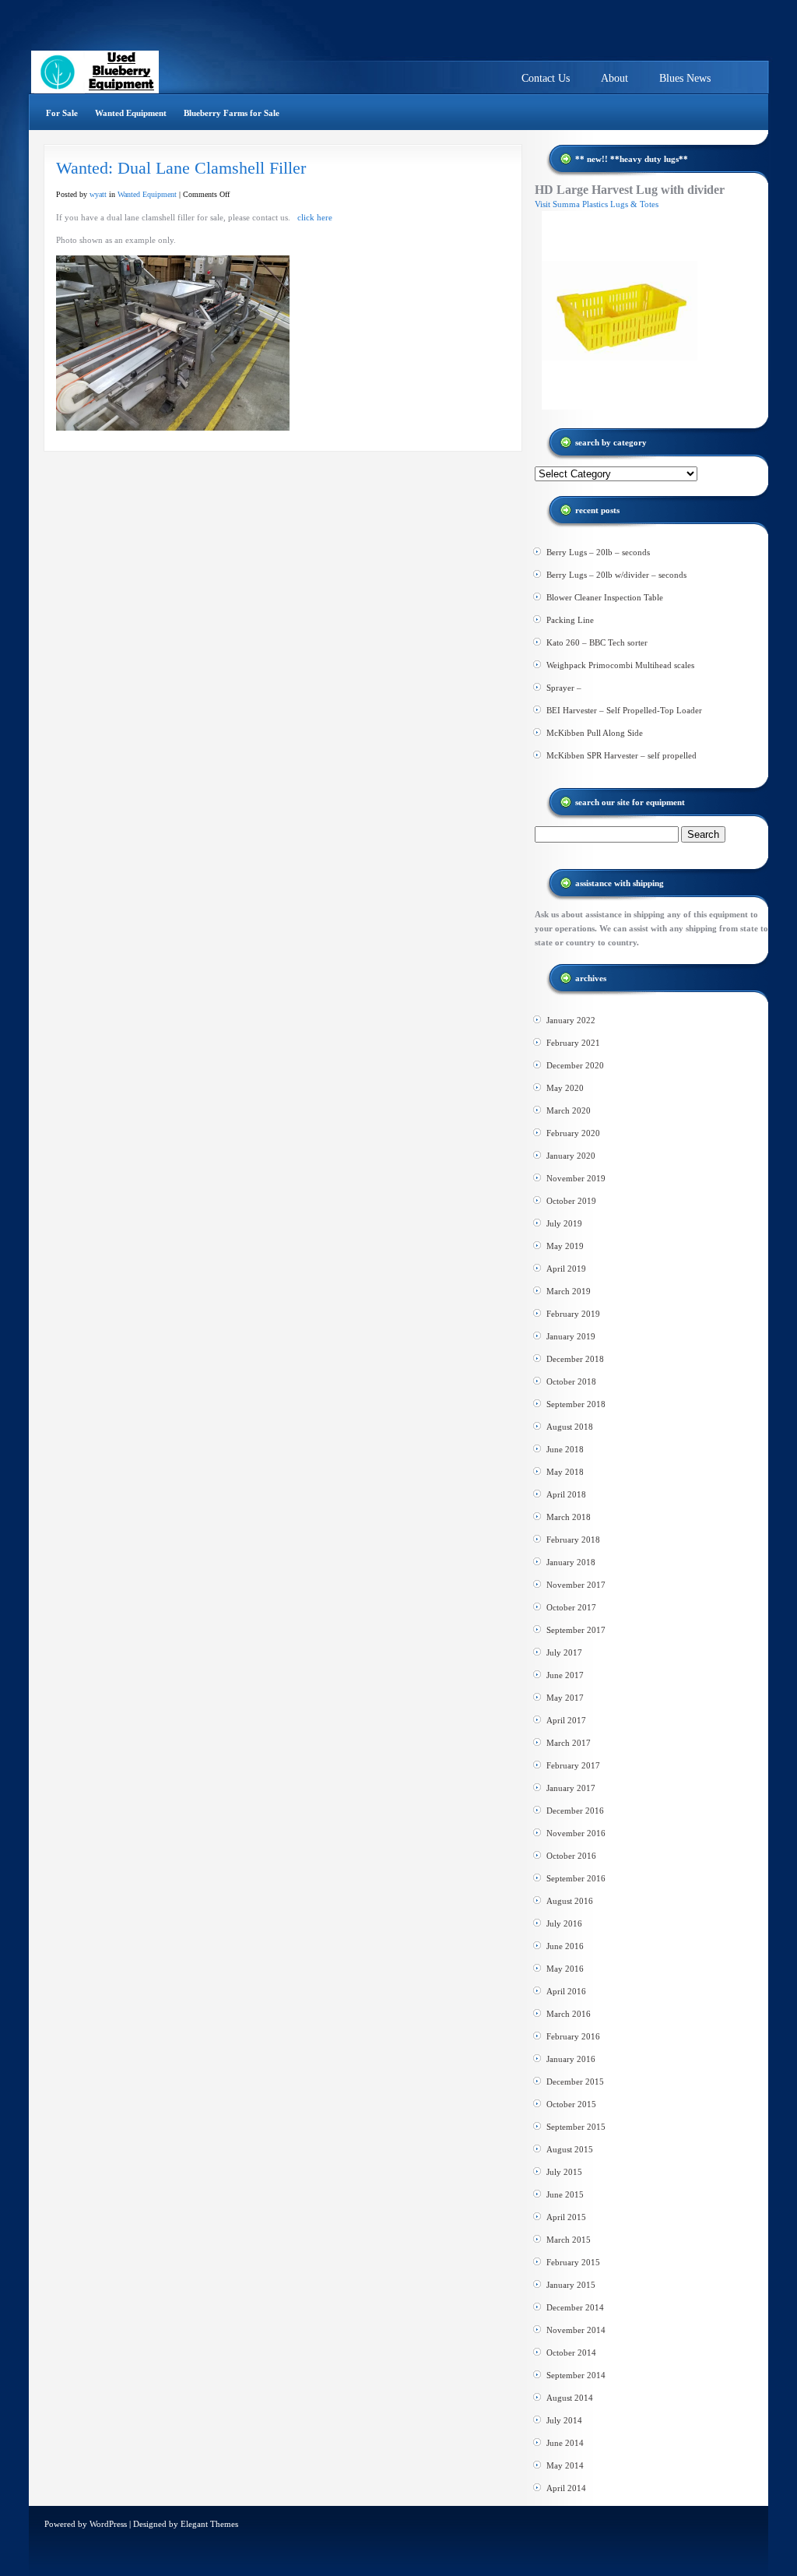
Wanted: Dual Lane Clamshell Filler (181, 168)
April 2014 (566, 2488)
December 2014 (575, 2307)
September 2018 (576, 1404)
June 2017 (565, 1675)
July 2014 (564, 2420)
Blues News (685, 78)
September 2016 (576, 1878)
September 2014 (576, 2375)
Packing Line (570, 620)
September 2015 (576, 2127)
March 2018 (569, 1517)
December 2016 (575, 1811)
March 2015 (569, 2240)
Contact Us (546, 78)
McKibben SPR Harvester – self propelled (621, 755)
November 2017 (576, 1585)
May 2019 (565, 1246)
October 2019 (571, 1201)
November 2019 (576, 1178)
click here (315, 217)
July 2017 (564, 1652)
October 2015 (571, 2104)
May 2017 (565, 1698)
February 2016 (573, 2036)
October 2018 (571, 1381)
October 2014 (571, 2353)
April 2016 (566, 1991)
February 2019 (573, 1314)
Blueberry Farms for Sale (232, 113)
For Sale (62, 113)
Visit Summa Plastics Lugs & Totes (597, 204)
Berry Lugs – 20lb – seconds (598, 552)
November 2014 (576, 2330)
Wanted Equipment (131, 113)
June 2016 (565, 1946)
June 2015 (565, 2194)
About (614, 78)
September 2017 (576, 1630)
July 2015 (564, 2172)
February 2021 (573, 1043)
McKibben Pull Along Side (595, 733)
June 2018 (565, 1449)
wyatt (98, 194)
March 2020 (569, 1110)
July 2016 (564, 1923)
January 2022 (571, 1020)
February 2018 (573, 1540)
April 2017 (566, 1720)
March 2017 (569, 1743)
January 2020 (571, 1156)
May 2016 (565, 1969)
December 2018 (575, 1359)
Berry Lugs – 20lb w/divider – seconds (616, 575)
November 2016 (576, 1833)
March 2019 (569, 1291)
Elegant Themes (209, 2524)
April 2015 (566, 2217)
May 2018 (565, 1472)
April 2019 (566, 1269)
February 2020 (573, 1133)
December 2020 (575, 1065)
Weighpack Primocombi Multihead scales (620, 665)
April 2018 (566, 1494)
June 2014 (565, 2443)
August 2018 (570, 1427)
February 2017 (573, 1765)
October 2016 (571, 1856)
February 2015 (573, 2262)
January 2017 (571, 1788)
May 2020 (565, 1088)
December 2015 (575, 2082)
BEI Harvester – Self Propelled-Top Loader (624, 710)
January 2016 (571, 2059)
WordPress (108, 2524)
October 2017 (571, 1607)
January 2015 (571, 2285)
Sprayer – (564, 688)
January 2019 (571, 1336)
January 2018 (571, 1562)
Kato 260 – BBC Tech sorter (597, 642)
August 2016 (570, 1901)
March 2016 (569, 2014)
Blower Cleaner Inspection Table (605, 597)
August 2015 (570, 2149)
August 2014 (570, 2398)
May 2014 (565, 2465)
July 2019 (564, 1223)
